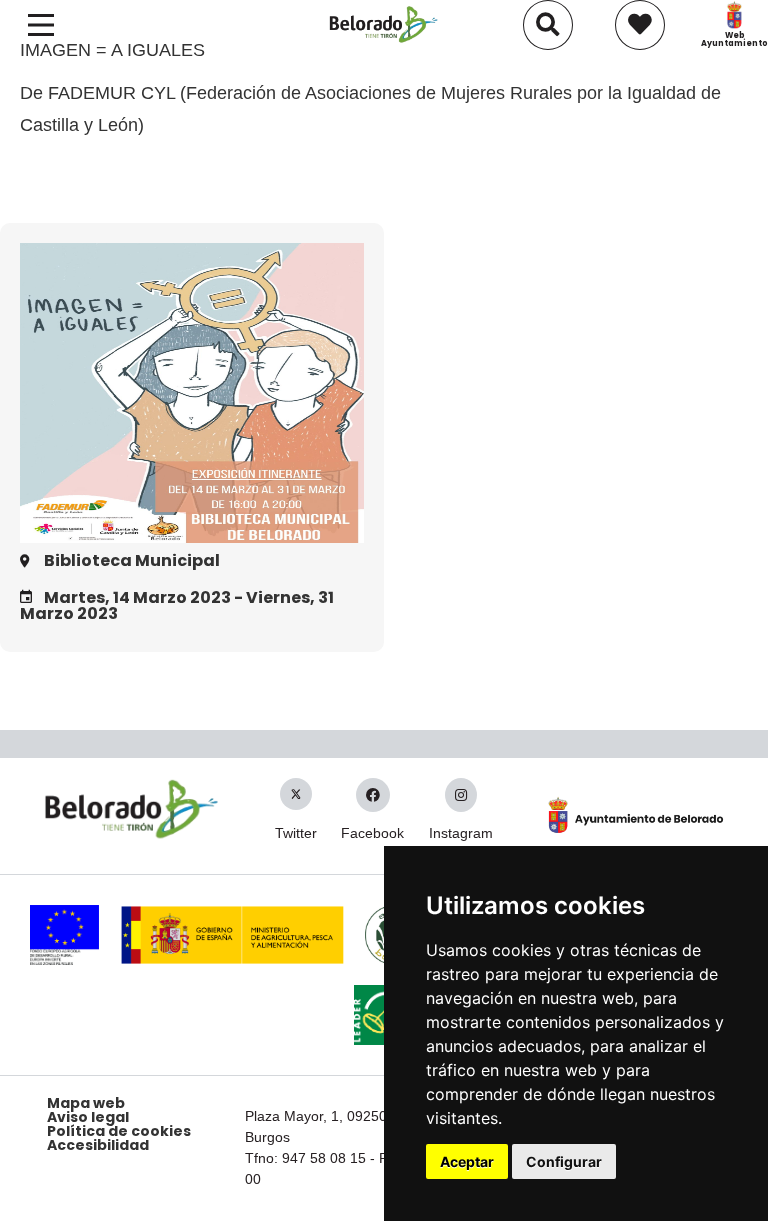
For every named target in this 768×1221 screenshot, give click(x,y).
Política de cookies (119, 1131)
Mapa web (86, 1103)
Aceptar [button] (467, 1161)
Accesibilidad (98, 1145)
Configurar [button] (564, 1161)
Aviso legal (88, 1117)
